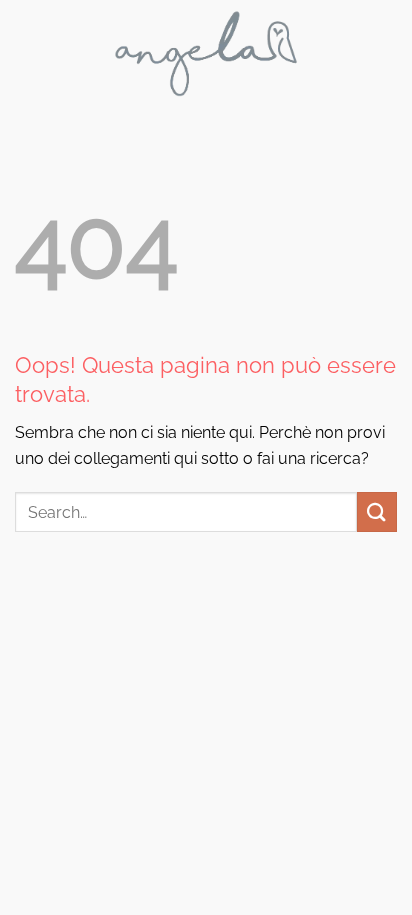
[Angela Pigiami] (206, 53)
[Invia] (377, 511)
